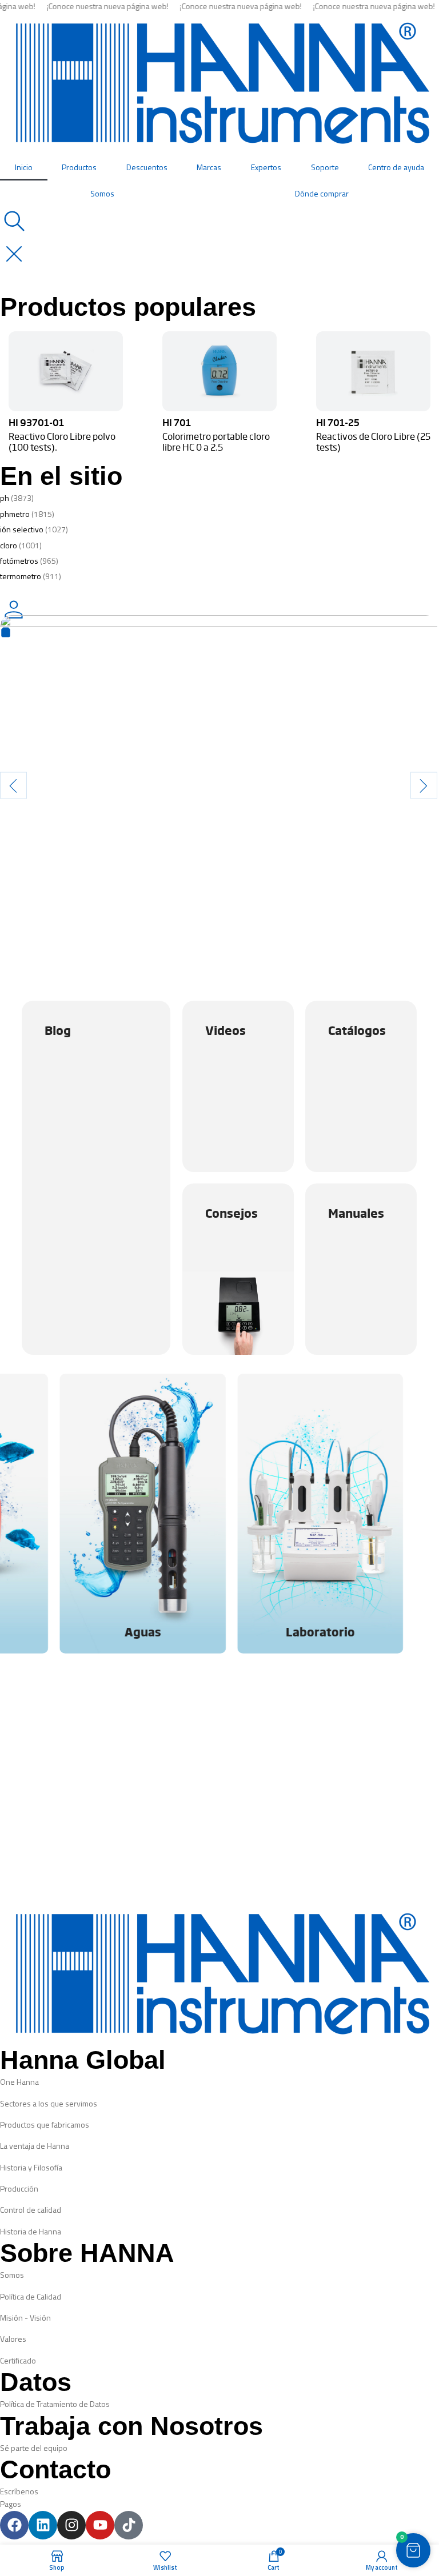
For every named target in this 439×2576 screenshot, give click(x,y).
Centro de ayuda (396, 167)
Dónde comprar (322, 193)
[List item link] (219, 2082)
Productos (79, 167)
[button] (13, 785)
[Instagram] (71, 2525)
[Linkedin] (43, 2525)
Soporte (325, 167)
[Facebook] (14, 2525)
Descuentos (147, 167)
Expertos (266, 167)
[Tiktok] (129, 2525)
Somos (102, 193)
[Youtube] (100, 2525)
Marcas (209, 167)
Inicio (24, 167)
